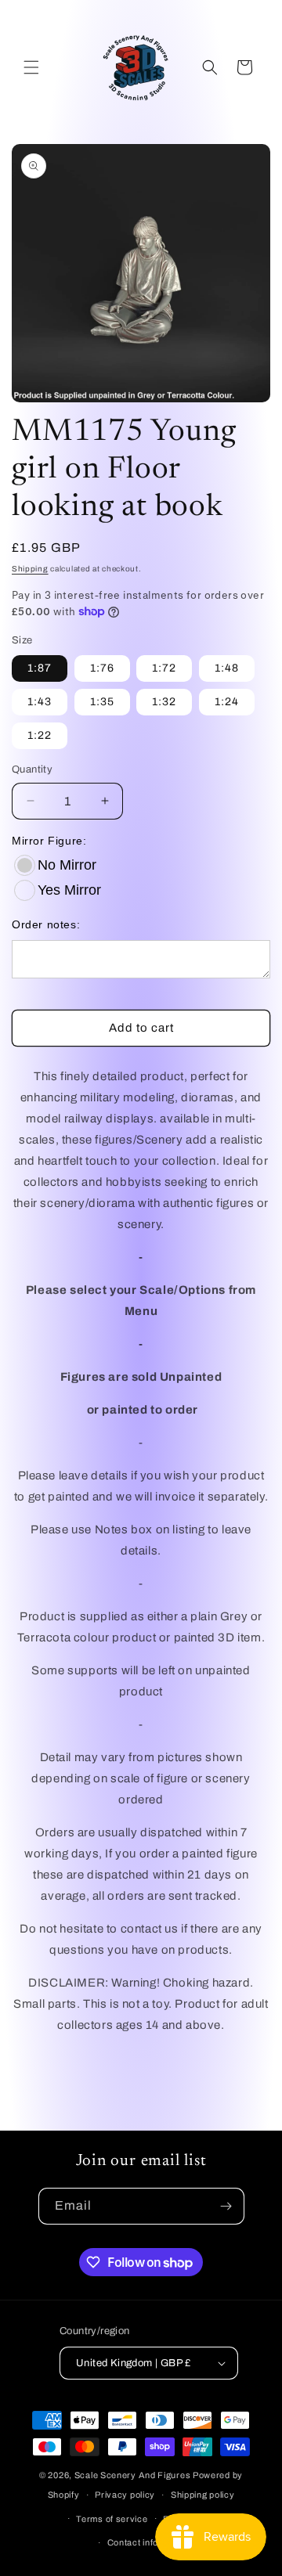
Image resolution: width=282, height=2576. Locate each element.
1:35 (102, 702)
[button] (31, 67)
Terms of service (112, 2519)
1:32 (164, 702)
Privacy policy (125, 2495)
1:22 (40, 735)
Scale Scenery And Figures (133, 2475)
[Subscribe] (226, 2206)
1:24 (227, 702)
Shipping (30, 569)
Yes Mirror (69, 890)
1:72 (164, 668)
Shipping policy (203, 2495)
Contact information (149, 2542)
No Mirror (67, 865)
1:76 (102, 668)
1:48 (227, 668)
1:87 (40, 668)
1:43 (40, 702)
